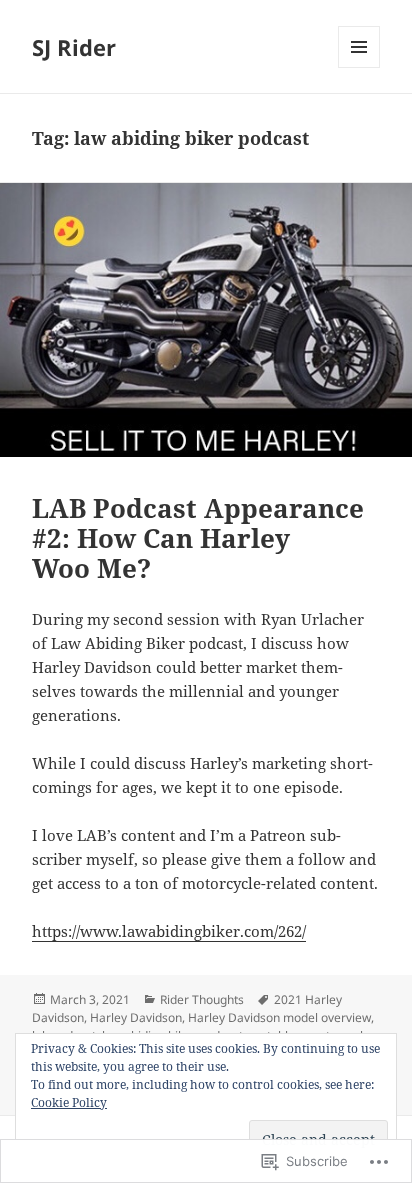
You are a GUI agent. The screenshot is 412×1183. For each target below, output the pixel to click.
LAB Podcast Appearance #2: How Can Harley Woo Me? (198, 538)
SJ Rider (74, 47)
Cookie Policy (69, 1102)
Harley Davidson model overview (279, 1017)
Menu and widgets (359, 67)
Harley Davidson (136, 1017)
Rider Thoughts (202, 999)
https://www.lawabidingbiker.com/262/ (169, 931)
